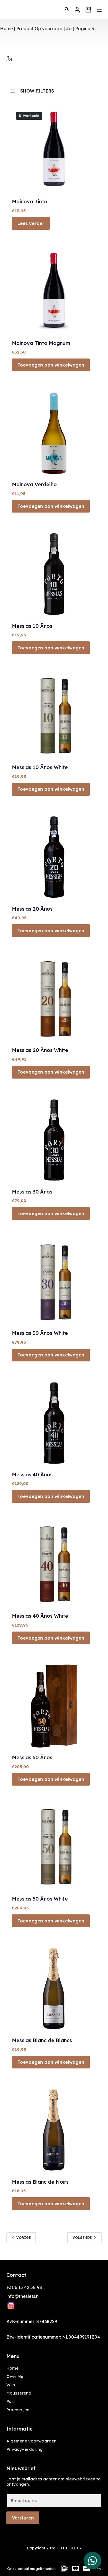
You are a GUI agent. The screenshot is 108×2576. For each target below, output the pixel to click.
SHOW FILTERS (37, 90)
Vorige (24, 2238)
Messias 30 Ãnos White (40, 1333)
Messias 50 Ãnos (32, 1757)
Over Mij (15, 2376)
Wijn (11, 2385)
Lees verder (31, 223)
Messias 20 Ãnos (32, 909)
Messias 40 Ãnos (32, 1475)
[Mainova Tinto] (54, 150)
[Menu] (99, 10)
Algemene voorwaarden (31, 2441)
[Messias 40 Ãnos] (54, 1423)
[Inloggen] (77, 10)
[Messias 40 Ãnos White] (54, 1564)
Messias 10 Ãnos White (40, 767)
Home (7, 29)
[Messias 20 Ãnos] (54, 857)
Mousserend (19, 2393)
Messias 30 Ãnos (32, 1192)
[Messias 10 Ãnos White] (54, 715)
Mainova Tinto (30, 202)
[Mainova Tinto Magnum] (54, 291)
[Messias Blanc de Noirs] (54, 2130)
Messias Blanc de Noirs (40, 2182)
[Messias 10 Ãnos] (54, 574)
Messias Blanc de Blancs (42, 2040)
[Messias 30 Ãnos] (54, 1140)
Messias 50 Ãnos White (40, 1899)
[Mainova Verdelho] (54, 433)
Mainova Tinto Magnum (41, 343)
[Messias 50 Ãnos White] (54, 1847)
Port (11, 2401)
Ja (69, 29)
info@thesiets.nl (23, 2296)
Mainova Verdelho (34, 484)
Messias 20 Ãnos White (40, 1050)
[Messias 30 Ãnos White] (54, 1281)
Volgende (82, 2238)
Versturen (23, 2518)
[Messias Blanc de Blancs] (54, 1989)
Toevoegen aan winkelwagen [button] (51, 365)
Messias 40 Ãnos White (40, 1616)
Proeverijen (18, 2410)
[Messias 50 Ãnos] (54, 1706)
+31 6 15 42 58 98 (24, 2287)
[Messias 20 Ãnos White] (54, 998)
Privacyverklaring (25, 2449)
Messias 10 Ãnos (32, 626)
